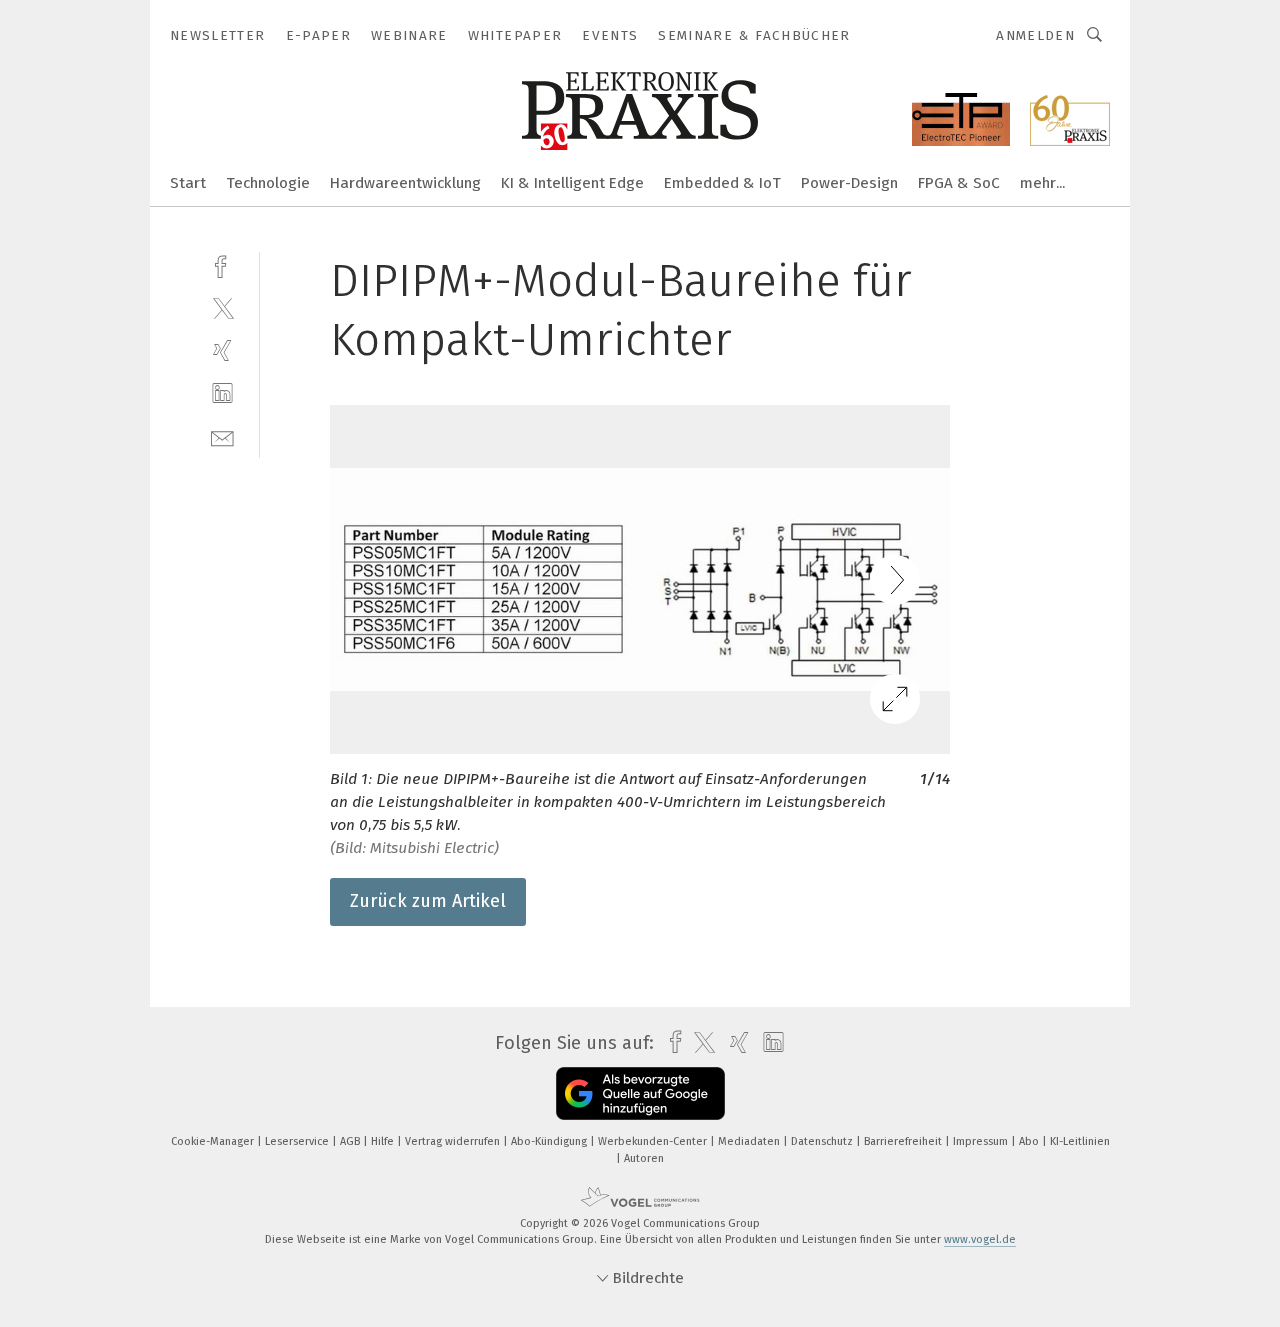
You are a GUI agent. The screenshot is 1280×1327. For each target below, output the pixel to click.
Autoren (644, 1158)
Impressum (982, 1141)
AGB (351, 1141)
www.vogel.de (980, 1239)
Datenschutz (823, 1141)
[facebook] (222, 264)
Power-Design (849, 183)
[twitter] (222, 307)
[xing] (222, 350)
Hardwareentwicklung (405, 183)
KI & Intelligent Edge (572, 183)
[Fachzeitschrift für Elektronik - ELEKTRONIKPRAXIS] (188, 181)
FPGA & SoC (959, 183)
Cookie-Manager (214, 1141)
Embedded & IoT (722, 183)
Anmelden (1035, 35)
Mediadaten (750, 1141)
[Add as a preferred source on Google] (640, 1093)
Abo (1030, 1141)
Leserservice (298, 1141)
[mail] (222, 436)
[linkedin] (222, 393)
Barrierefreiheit (904, 1141)
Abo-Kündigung (550, 1141)
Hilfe (384, 1141)
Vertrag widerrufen (454, 1141)
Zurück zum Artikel (428, 901)
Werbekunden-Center (654, 1141)
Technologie (268, 183)
